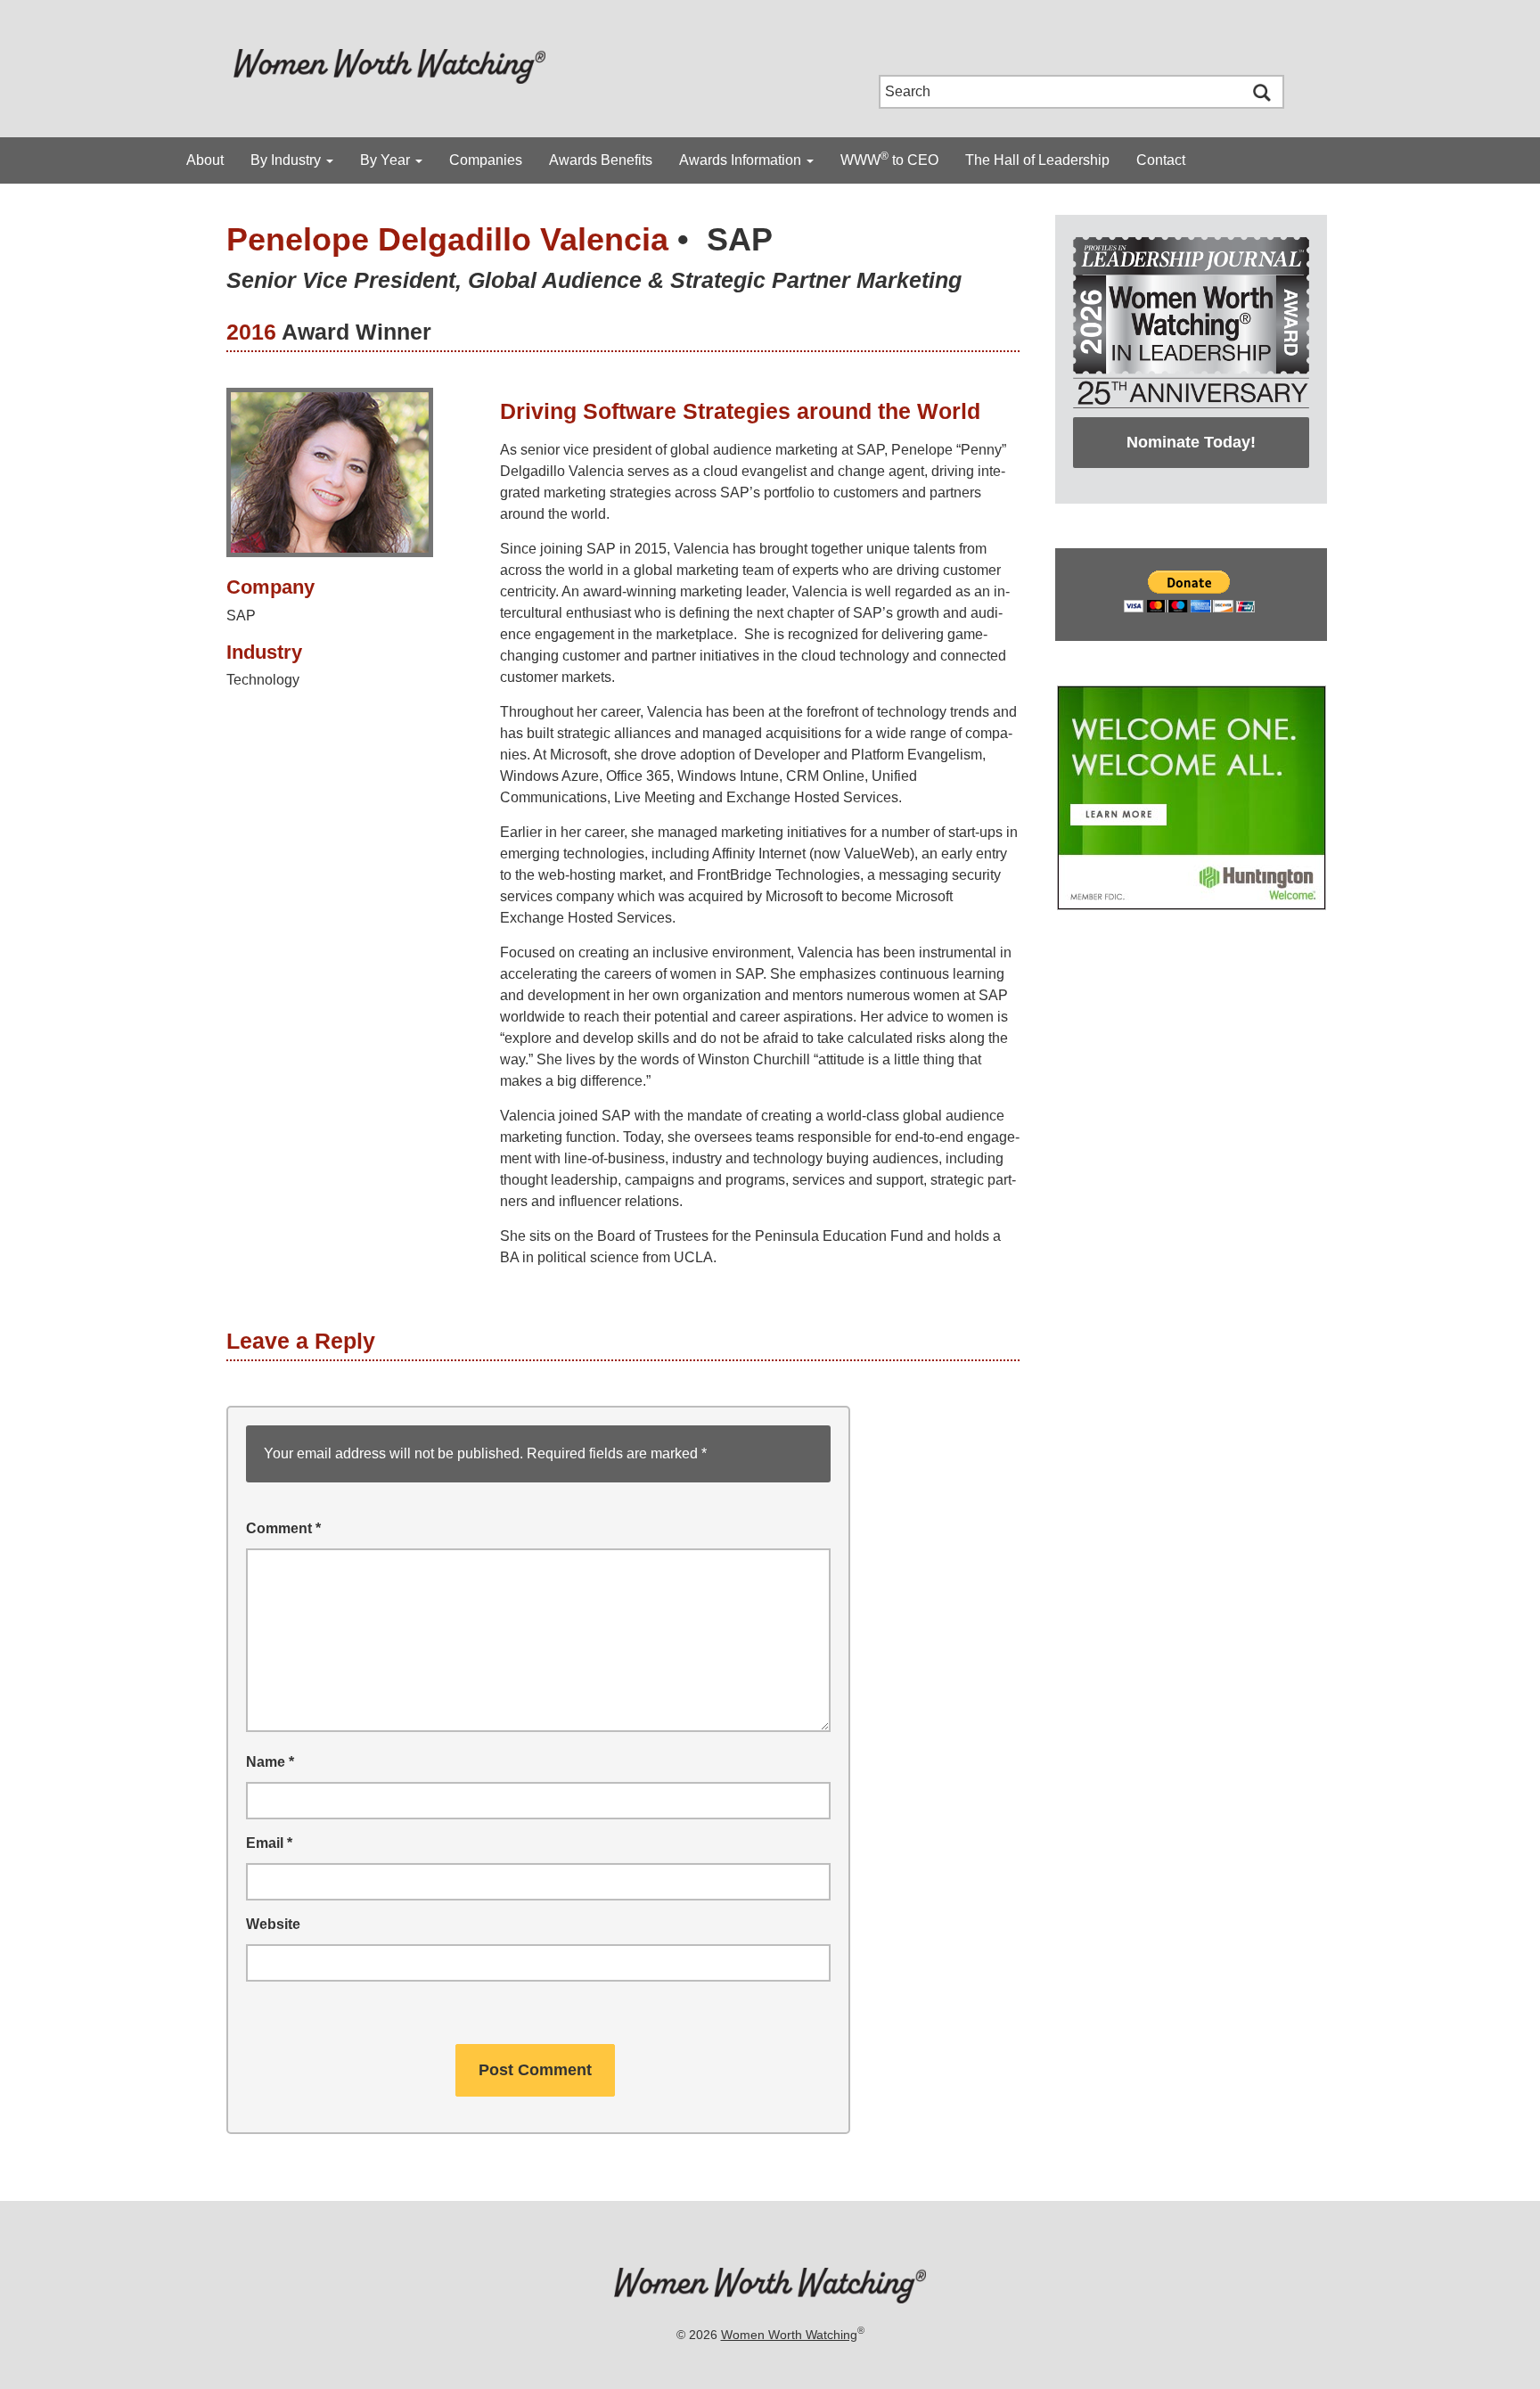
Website (273, 1924)
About (205, 160)
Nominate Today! (1191, 442)
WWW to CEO (889, 159)
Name (270, 1762)
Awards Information (742, 160)
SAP (740, 239)
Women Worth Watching (789, 2335)
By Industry (287, 160)
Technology (263, 680)
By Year (387, 160)
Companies (486, 160)
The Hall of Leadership (1037, 160)
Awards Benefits (601, 160)
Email (269, 1843)
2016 (251, 332)
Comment (283, 1528)
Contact (1161, 160)
